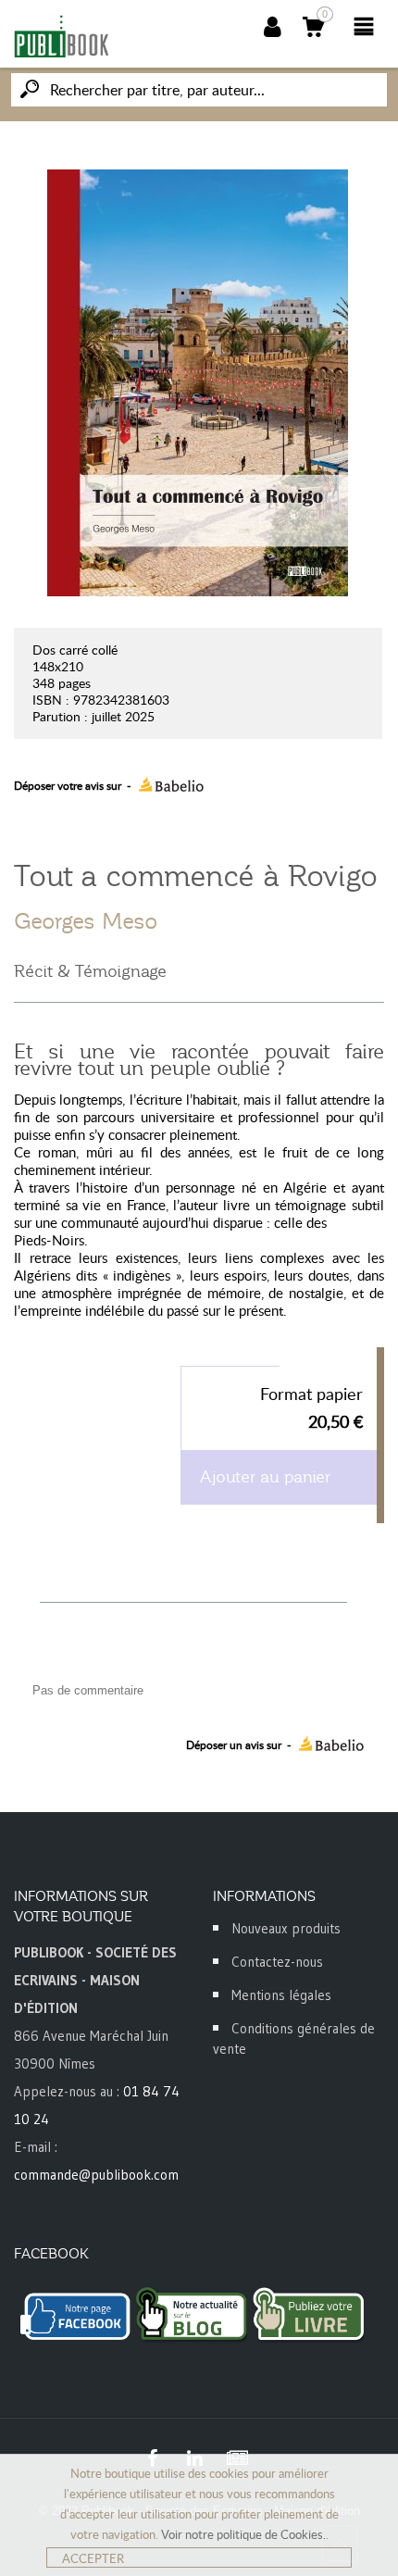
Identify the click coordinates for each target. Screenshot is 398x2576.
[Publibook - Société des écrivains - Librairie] (61, 36)
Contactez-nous (277, 1962)
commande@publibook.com (96, 2175)
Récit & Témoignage (90, 971)
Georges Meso (86, 921)
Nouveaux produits (286, 1928)
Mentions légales (281, 1995)
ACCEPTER (93, 2558)
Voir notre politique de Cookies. (243, 2534)
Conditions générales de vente (294, 2038)
